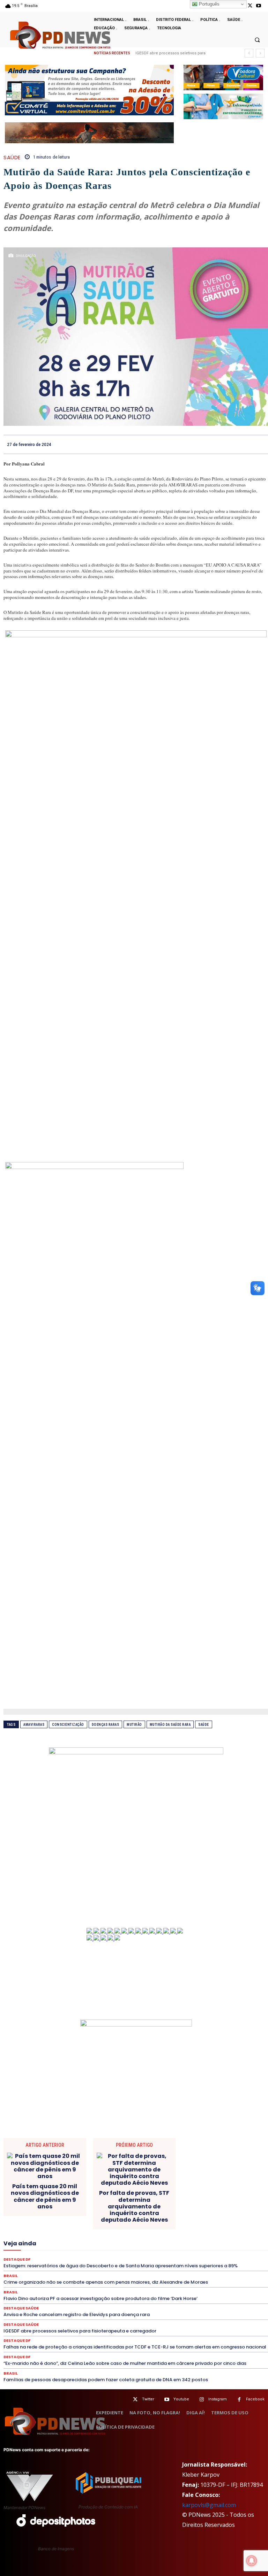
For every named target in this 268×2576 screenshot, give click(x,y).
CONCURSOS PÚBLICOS (109, 2204)
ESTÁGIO (136, 2229)
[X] (250, 6)
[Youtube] (259, 6)
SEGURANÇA (98, 2267)
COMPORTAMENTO (57, 2204)
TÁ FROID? (174, 2267)
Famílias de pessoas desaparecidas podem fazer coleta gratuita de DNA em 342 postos (106, 2380)
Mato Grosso (130, 2242)
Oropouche (194, 2248)
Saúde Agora (28, 2267)
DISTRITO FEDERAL (92, 2223)
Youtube (181, 2399)
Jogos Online (223, 2236)
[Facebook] (213, 444)
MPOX (83, 2248)
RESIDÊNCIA (30, 2261)
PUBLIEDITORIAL (180, 2254)
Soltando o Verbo (137, 2267)
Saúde (204, 1725)
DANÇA (210, 2210)
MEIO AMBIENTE (217, 2242)
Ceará (180, 2198)
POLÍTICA (93, 2254)
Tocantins (189, 2273)
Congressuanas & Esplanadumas (175, 2204)
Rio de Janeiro (65, 2261)
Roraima (140, 2261)
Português (209, 4)
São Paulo (206, 2261)
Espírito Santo (77, 2229)
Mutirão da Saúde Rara (170, 1725)
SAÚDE (12, 157)
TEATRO (200, 2267)
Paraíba (239, 2248)
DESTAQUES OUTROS (43, 2223)
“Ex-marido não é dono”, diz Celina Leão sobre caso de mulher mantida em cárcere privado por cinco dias (125, 2363)
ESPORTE (109, 2229)
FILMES (71, 2236)
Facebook (255, 2399)
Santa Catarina (172, 2261)
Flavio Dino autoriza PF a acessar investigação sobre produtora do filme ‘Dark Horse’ (100, 2298)
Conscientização (68, 1725)
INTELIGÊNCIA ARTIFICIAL (133, 2236)
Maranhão (74, 2242)
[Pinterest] (245, 444)
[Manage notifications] (252, 2561)
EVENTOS (162, 2229)
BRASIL (158, 2198)
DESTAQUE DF (108, 2217)
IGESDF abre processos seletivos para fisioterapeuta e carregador (80, 2331)
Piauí (70, 2254)
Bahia (137, 2198)
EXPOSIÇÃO (193, 2229)
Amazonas (112, 2198)
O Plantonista (137, 2248)
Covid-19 (58, 2210)
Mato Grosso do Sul (172, 2242)
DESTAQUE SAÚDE (148, 2217)
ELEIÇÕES (161, 2223)
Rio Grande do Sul (106, 2261)
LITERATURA (43, 2242)
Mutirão (134, 1725)
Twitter (148, 2399)
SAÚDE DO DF (63, 2267)
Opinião (167, 2248)
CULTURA (152, 2210)
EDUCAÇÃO (131, 2223)
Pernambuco (44, 2254)
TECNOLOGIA (230, 2267)
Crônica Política (91, 2210)
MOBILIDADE (56, 2248)
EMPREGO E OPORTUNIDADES (210, 2223)
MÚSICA (106, 2248)
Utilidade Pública (224, 2273)
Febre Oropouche (38, 2236)
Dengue (234, 2210)
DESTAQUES (187, 2217)
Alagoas (84, 2198)
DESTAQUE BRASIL (67, 2217)
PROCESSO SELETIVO (133, 2254)
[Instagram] (202, 2400)
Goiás (93, 2236)
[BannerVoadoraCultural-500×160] (223, 78)
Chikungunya (207, 2198)
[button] (257, 40)
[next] (260, 53)
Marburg (100, 2242)
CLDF (234, 2198)
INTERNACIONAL (185, 2236)
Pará (218, 2248)
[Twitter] (135, 2400)
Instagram (218, 2399)
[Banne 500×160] (223, 106)
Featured (222, 2229)
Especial (46, 2229)
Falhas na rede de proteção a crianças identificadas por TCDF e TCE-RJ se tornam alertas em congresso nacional (135, 2347)
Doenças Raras (106, 1725)
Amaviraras (34, 1725)
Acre (63, 2198)
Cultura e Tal (182, 2210)
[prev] (249, 53)
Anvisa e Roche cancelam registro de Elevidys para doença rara (77, 2314)
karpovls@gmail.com (209, 2505)
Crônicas (125, 2210)
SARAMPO (235, 2261)
